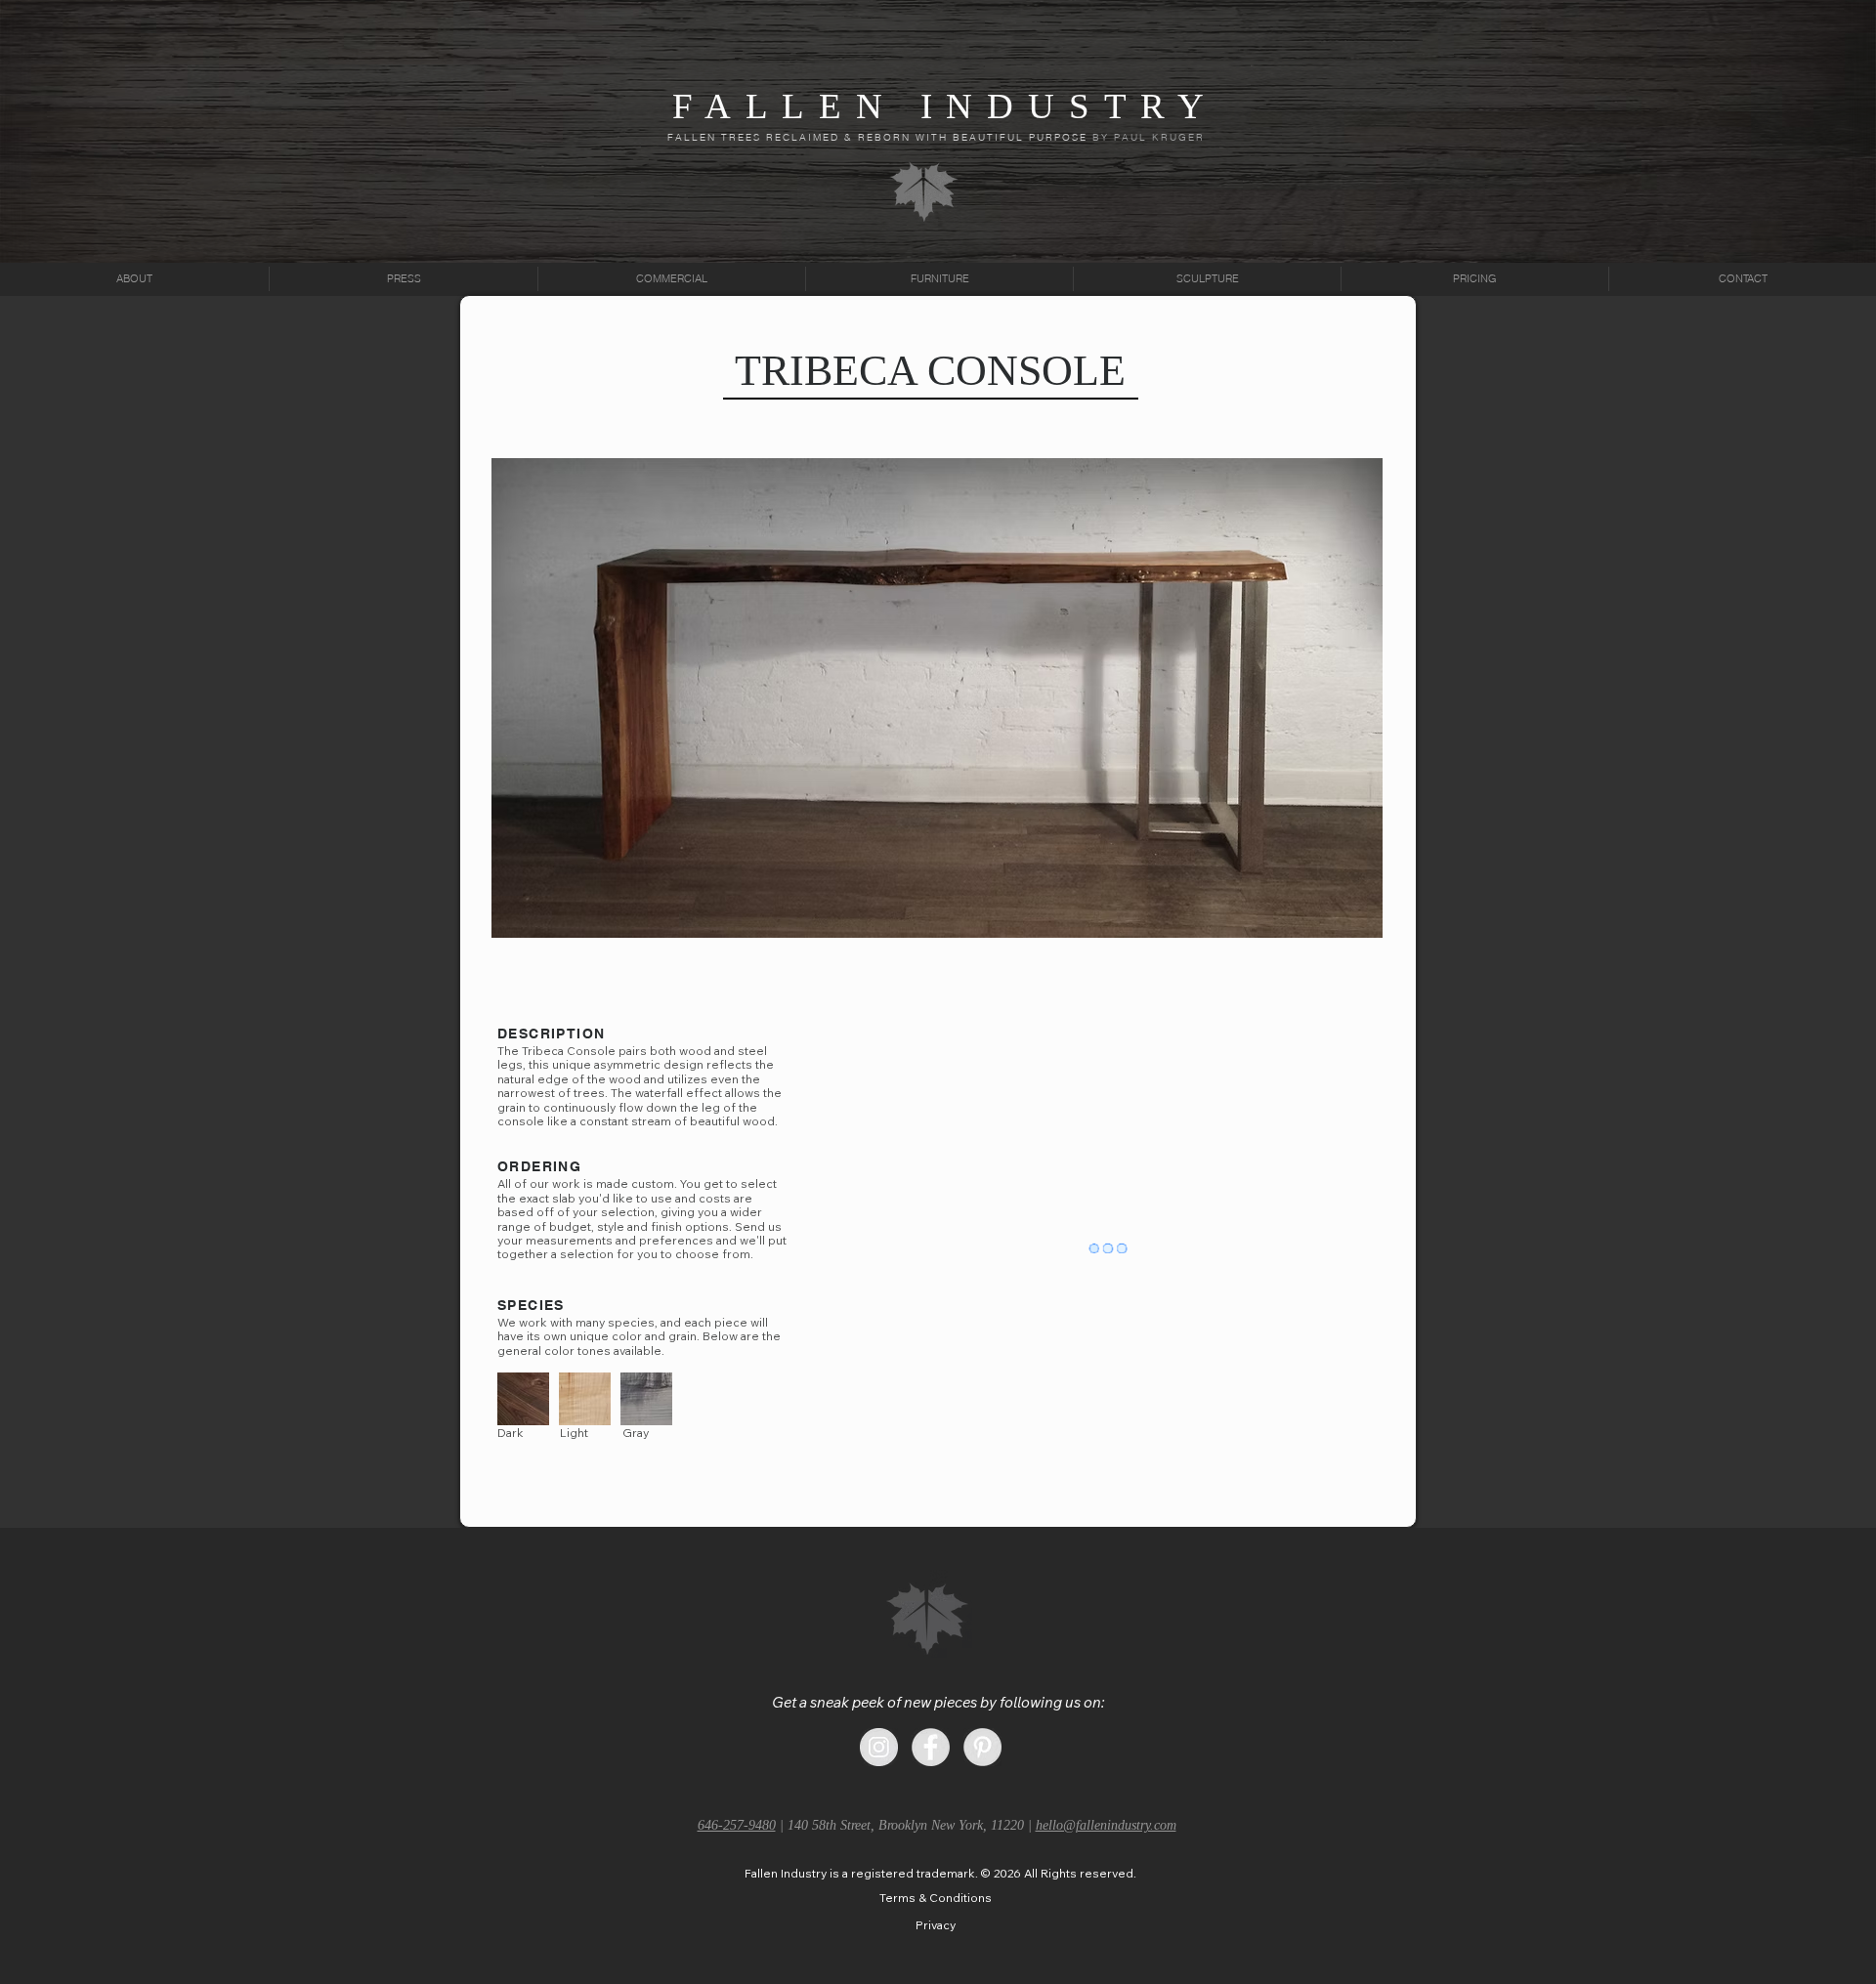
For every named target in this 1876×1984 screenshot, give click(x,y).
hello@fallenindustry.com (1106, 1824)
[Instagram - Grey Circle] (879, 1746)
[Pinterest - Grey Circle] (982, 1746)
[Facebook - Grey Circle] (931, 1746)
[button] (940, 1873)
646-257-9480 (737, 1824)
